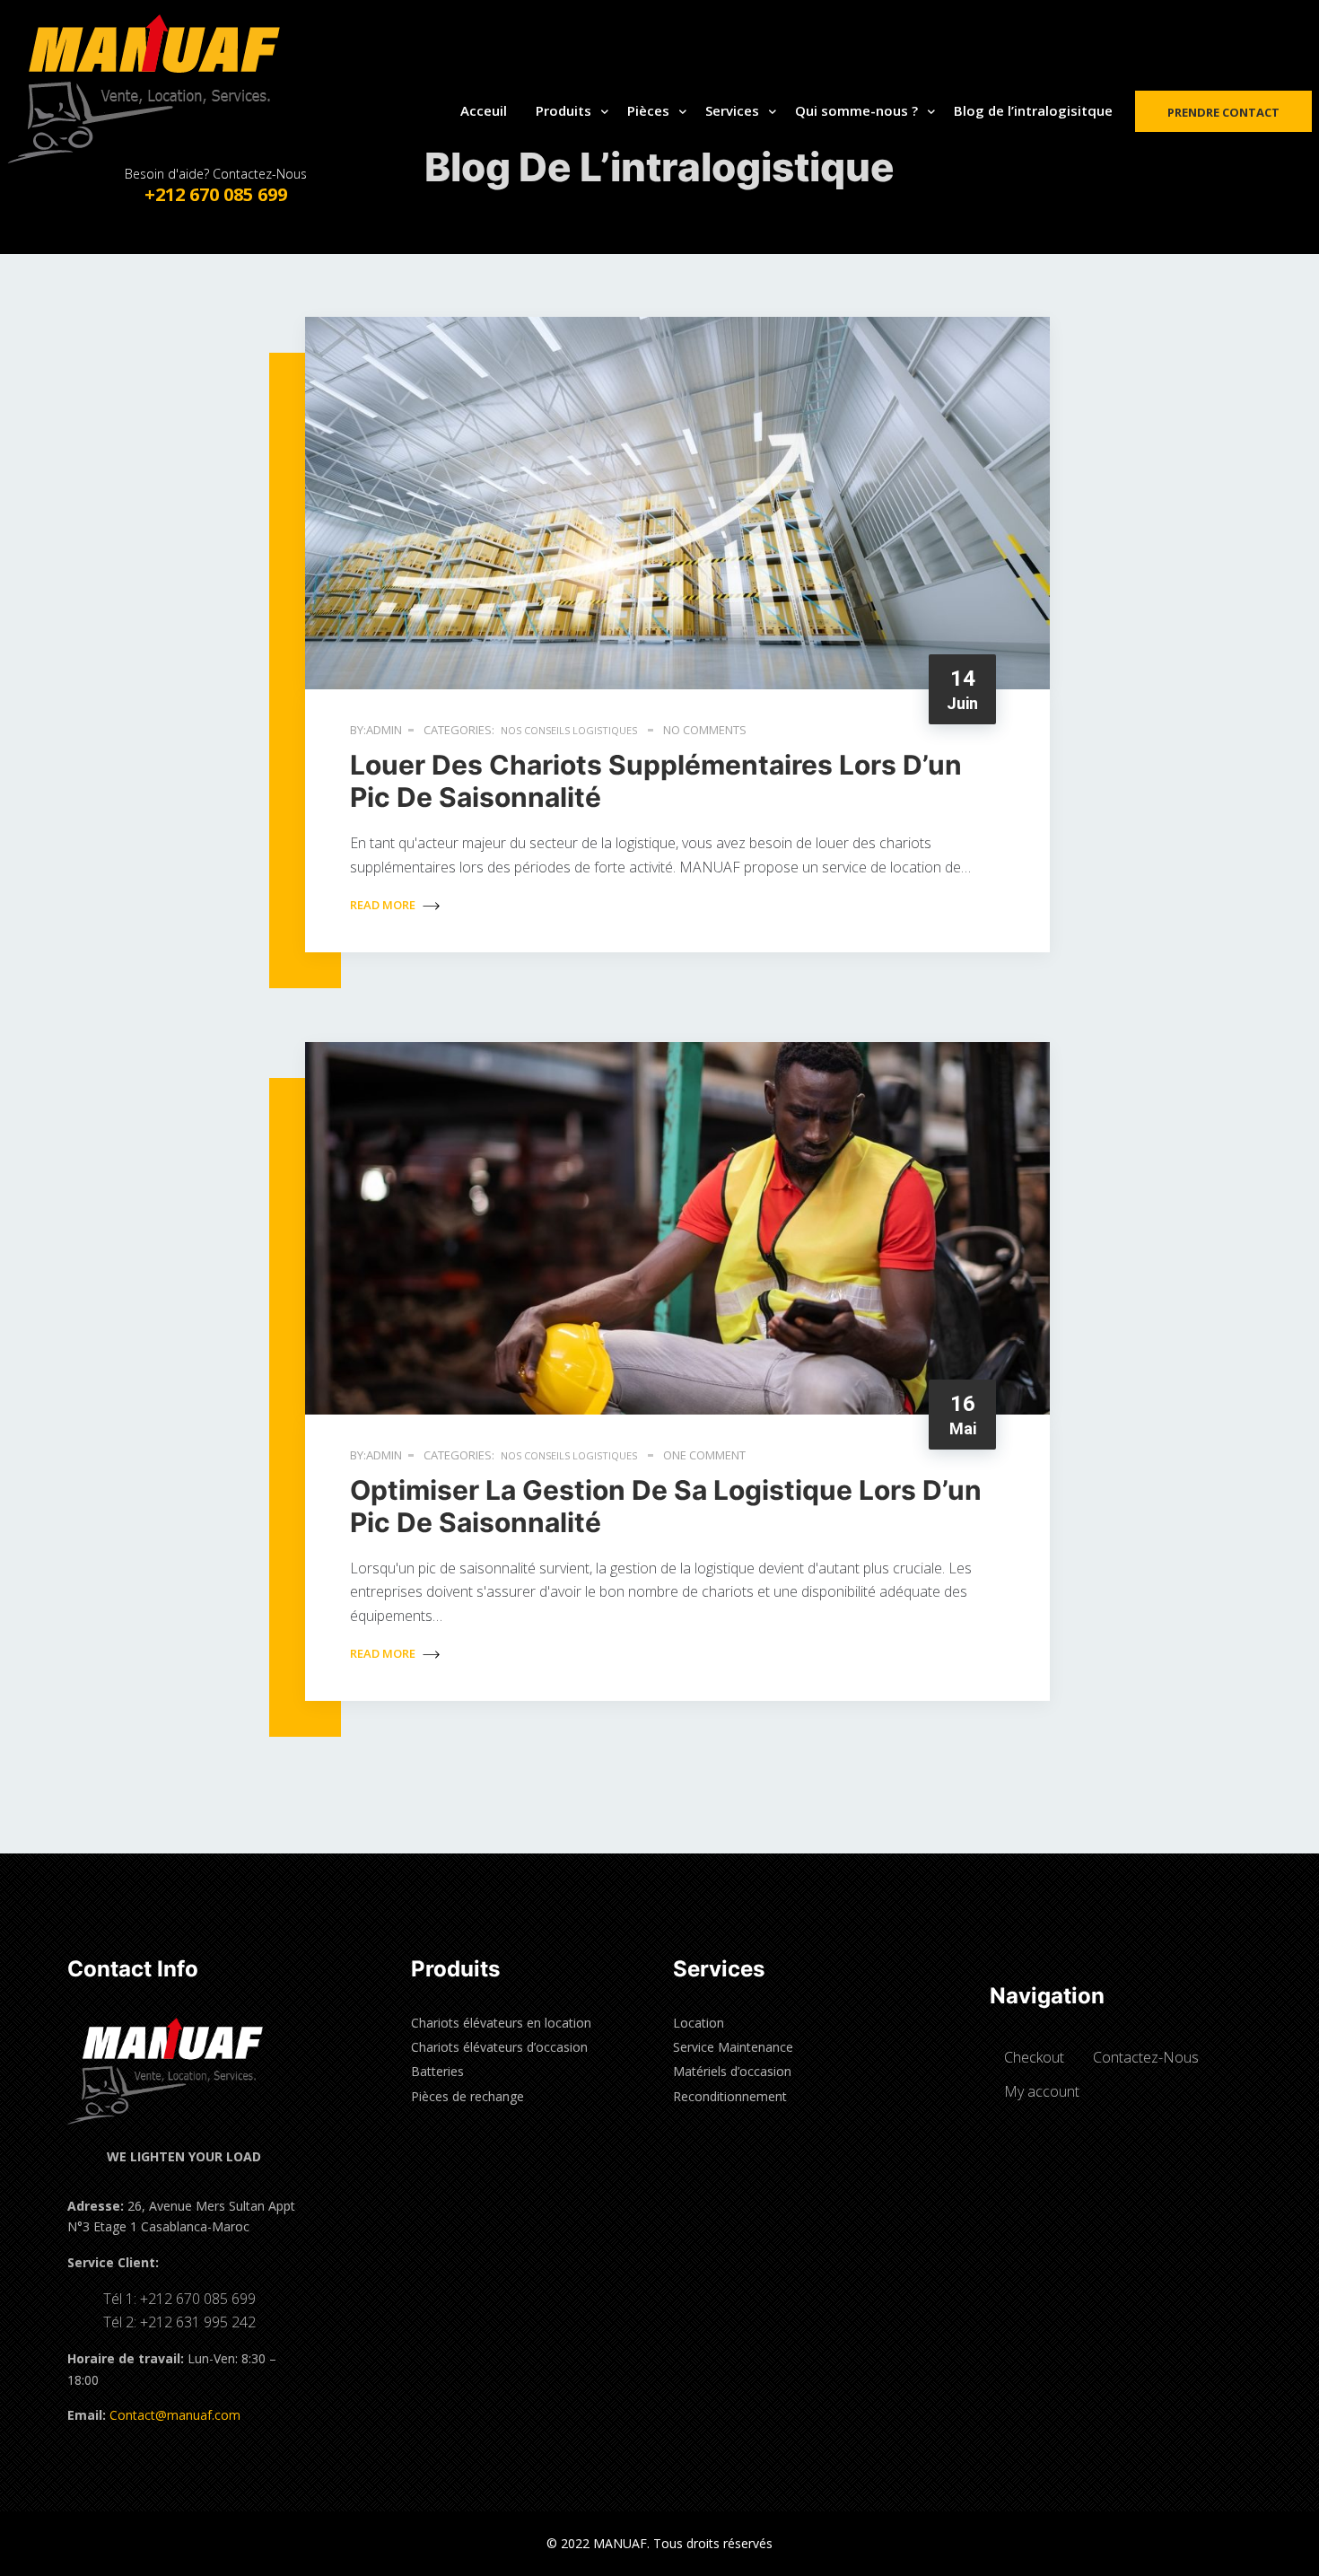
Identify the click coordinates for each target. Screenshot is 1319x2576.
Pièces (648, 110)
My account (1042, 2091)
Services (732, 110)
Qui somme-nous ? (856, 110)
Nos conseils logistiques (569, 730)
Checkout (1034, 2057)
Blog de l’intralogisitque (1033, 110)
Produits (563, 110)
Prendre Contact (1223, 112)
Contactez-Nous (1146, 2057)
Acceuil (484, 110)
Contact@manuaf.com (175, 2415)
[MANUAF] (162, 89)
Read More (384, 905)
